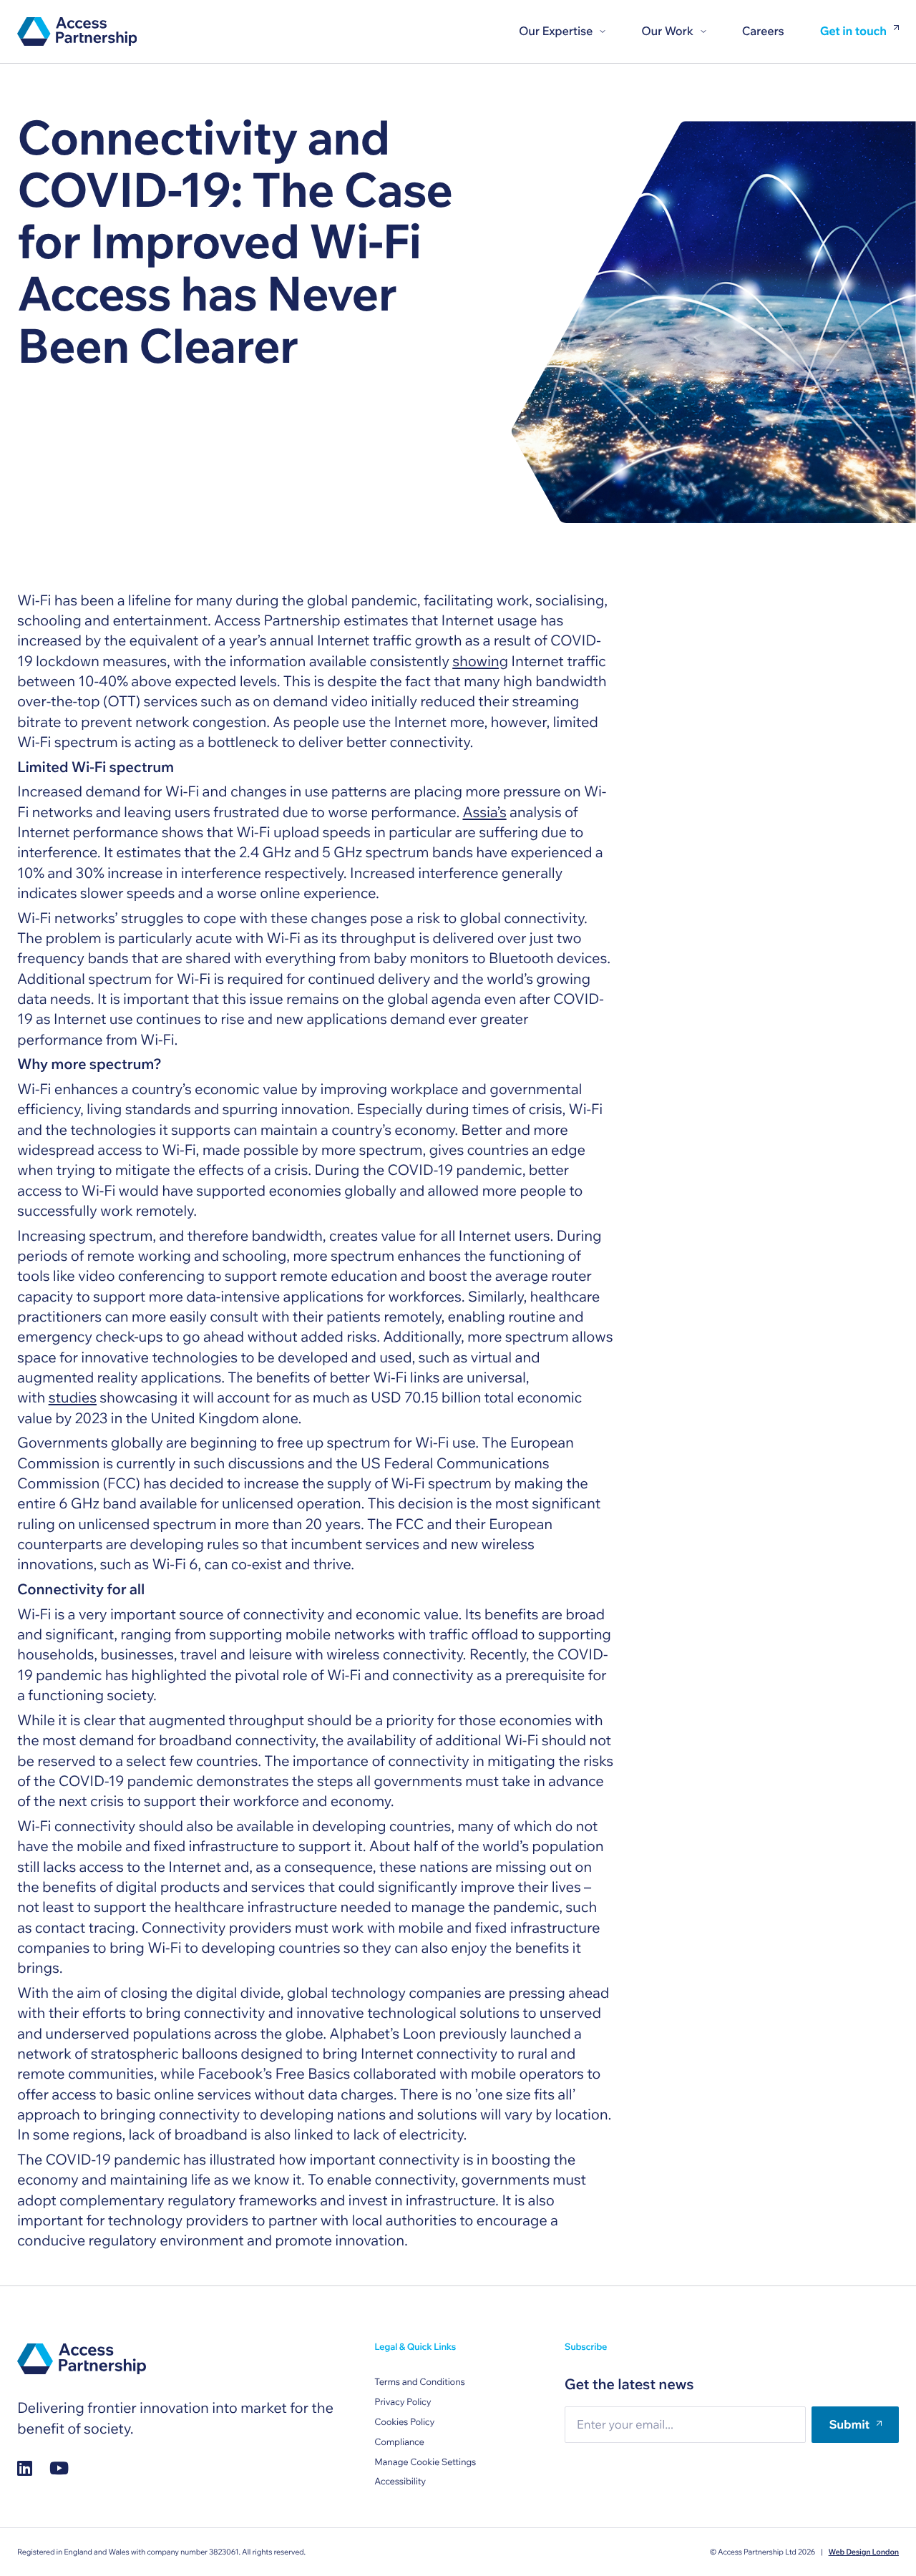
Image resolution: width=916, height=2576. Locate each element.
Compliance (399, 2442)
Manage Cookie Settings (425, 2462)
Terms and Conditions (419, 2382)
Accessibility (400, 2482)
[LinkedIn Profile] (25, 2468)
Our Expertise (556, 31)
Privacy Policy (403, 2402)
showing (480, 662)
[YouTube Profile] (59, 2468)
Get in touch (853, 31)
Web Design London (864, 2552)
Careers (763, 31)
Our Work (667, 31)
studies (73, 1398)
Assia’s (484, 813)
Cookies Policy (404, 2422)
